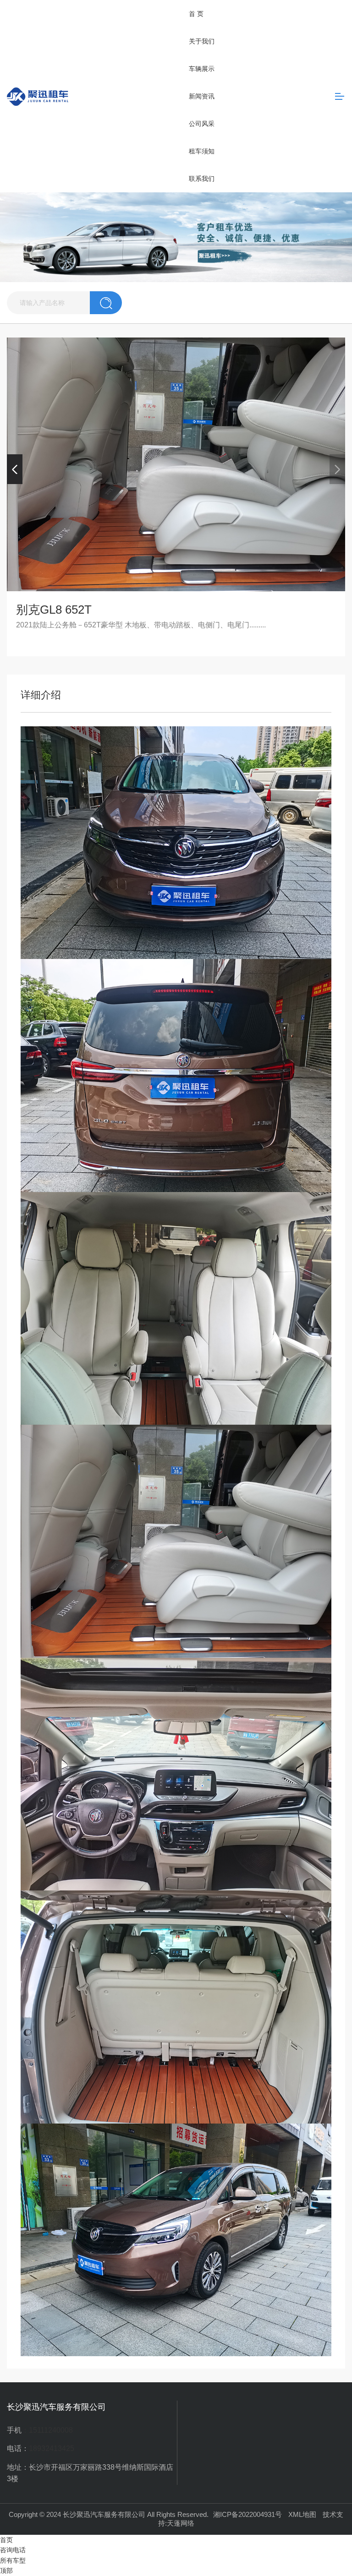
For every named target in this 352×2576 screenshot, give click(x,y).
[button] (15, 469)
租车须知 (202, 151)
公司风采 (202, 124)
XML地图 (302, 2514)
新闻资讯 (202, 96)
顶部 (6, 2571)
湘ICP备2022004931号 (247, 2514)
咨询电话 (13, 2550)
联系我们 (202, 179)
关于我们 (202, 41)
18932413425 (52, 2448)
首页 (6, 2540)
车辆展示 (202, 69)
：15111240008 (47, 2430)
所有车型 (13, 2560)
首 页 (196, 14)
